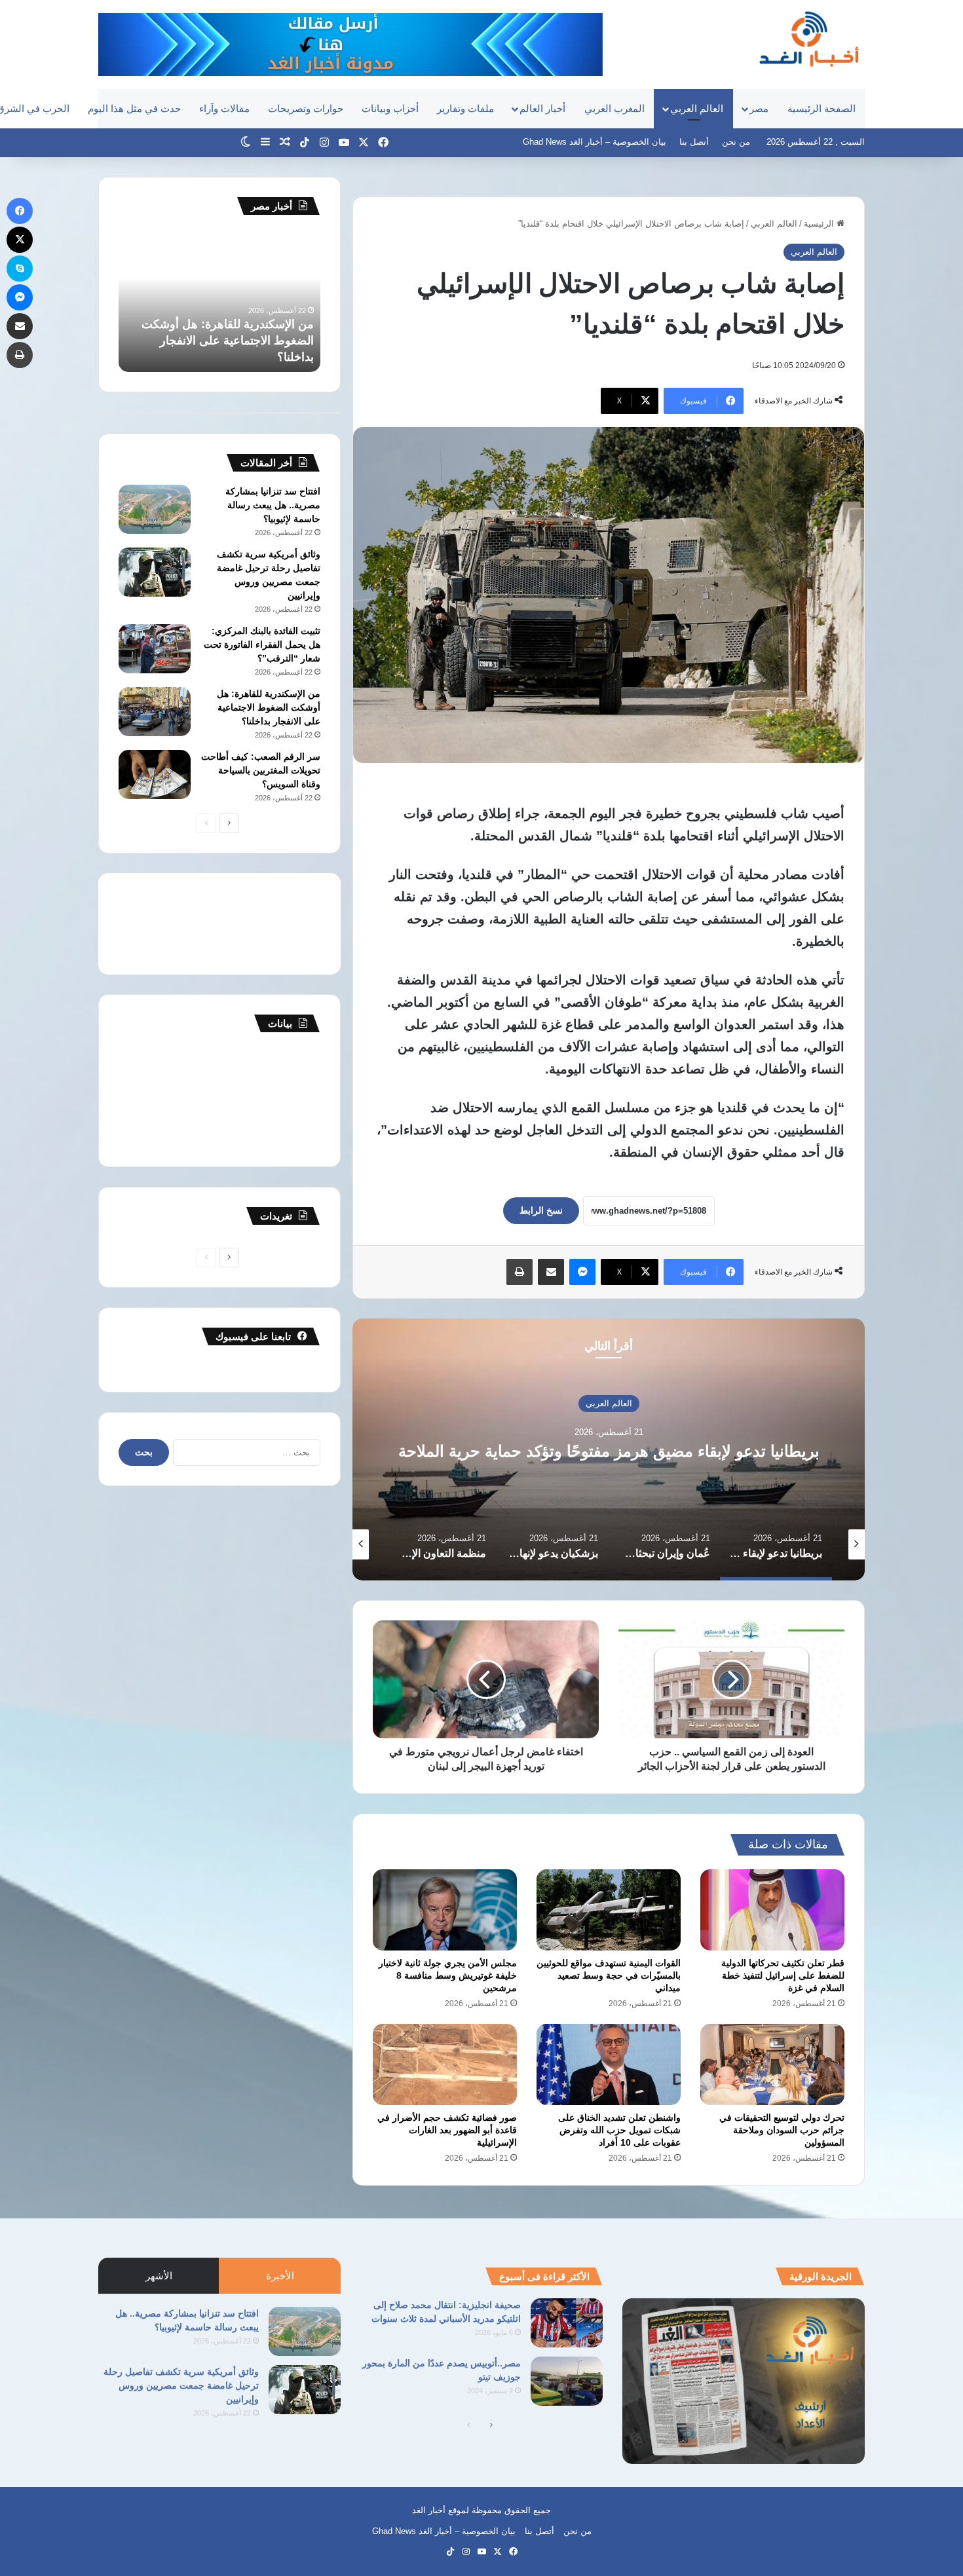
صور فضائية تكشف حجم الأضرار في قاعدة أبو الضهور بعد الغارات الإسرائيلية (447, 2130)
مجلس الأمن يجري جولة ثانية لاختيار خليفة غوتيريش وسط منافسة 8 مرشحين (448, 1975)
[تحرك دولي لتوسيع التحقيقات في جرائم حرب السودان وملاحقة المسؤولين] (772, 2064)
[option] (609, 1449)
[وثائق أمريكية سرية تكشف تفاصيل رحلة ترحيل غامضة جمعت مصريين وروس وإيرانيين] (155, 572)
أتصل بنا (694, 142)
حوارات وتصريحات (306, 108)
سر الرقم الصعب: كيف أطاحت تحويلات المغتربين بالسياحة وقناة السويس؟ (261, 770)
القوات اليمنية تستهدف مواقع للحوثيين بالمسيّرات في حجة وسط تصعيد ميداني (609, 1975)
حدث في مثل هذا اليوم (134, 108)
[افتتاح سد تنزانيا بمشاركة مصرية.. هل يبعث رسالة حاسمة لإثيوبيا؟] (155, 509)
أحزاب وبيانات (390, 108)
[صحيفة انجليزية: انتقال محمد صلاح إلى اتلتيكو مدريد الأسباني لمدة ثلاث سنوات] (567, 2323)
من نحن (736, 142)
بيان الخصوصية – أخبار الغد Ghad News (595, 142)
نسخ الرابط (541, 1210)
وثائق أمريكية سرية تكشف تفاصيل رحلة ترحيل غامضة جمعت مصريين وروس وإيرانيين (181, 2385)
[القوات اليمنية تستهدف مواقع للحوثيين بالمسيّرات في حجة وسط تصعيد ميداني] (609, 1910)
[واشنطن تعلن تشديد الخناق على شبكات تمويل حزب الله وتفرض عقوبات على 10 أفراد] (609, 2064)
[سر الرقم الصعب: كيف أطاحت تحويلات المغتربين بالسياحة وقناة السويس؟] (155, 775)
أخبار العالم (542, 108)
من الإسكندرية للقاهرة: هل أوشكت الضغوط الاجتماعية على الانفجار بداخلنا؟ (228, 341)
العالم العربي (697, 108)
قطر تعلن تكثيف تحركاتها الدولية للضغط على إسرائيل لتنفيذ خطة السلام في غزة (783, 1975)
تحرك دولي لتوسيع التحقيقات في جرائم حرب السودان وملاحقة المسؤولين (782, 2130)
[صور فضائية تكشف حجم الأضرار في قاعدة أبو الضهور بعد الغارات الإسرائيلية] (445, 2064)
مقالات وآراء (224, 108)
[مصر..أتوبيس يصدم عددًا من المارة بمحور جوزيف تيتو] (567, 2381)
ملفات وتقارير (465, 108)
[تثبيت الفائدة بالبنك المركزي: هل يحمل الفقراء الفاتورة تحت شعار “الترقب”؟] (155, 649)
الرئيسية (820, 224)
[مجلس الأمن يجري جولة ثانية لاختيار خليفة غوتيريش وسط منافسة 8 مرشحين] (445, 1910)
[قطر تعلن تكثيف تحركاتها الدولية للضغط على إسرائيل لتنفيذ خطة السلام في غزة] (772, 1910)
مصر (759, 108)
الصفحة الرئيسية (821, 108)
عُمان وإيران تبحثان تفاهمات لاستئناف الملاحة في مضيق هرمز (609, 1451)
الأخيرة (280, 2276)
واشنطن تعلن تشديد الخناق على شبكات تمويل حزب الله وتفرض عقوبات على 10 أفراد (619, 2130)
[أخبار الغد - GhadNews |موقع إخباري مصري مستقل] (809, 39)
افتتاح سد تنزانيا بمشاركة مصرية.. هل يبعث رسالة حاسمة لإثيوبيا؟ (273, 505)
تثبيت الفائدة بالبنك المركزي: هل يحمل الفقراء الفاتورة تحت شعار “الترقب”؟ (262, 644)
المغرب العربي (614, 108)
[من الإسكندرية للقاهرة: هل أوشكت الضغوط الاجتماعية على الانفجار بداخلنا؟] (155, 712)
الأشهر (159, 2276)
